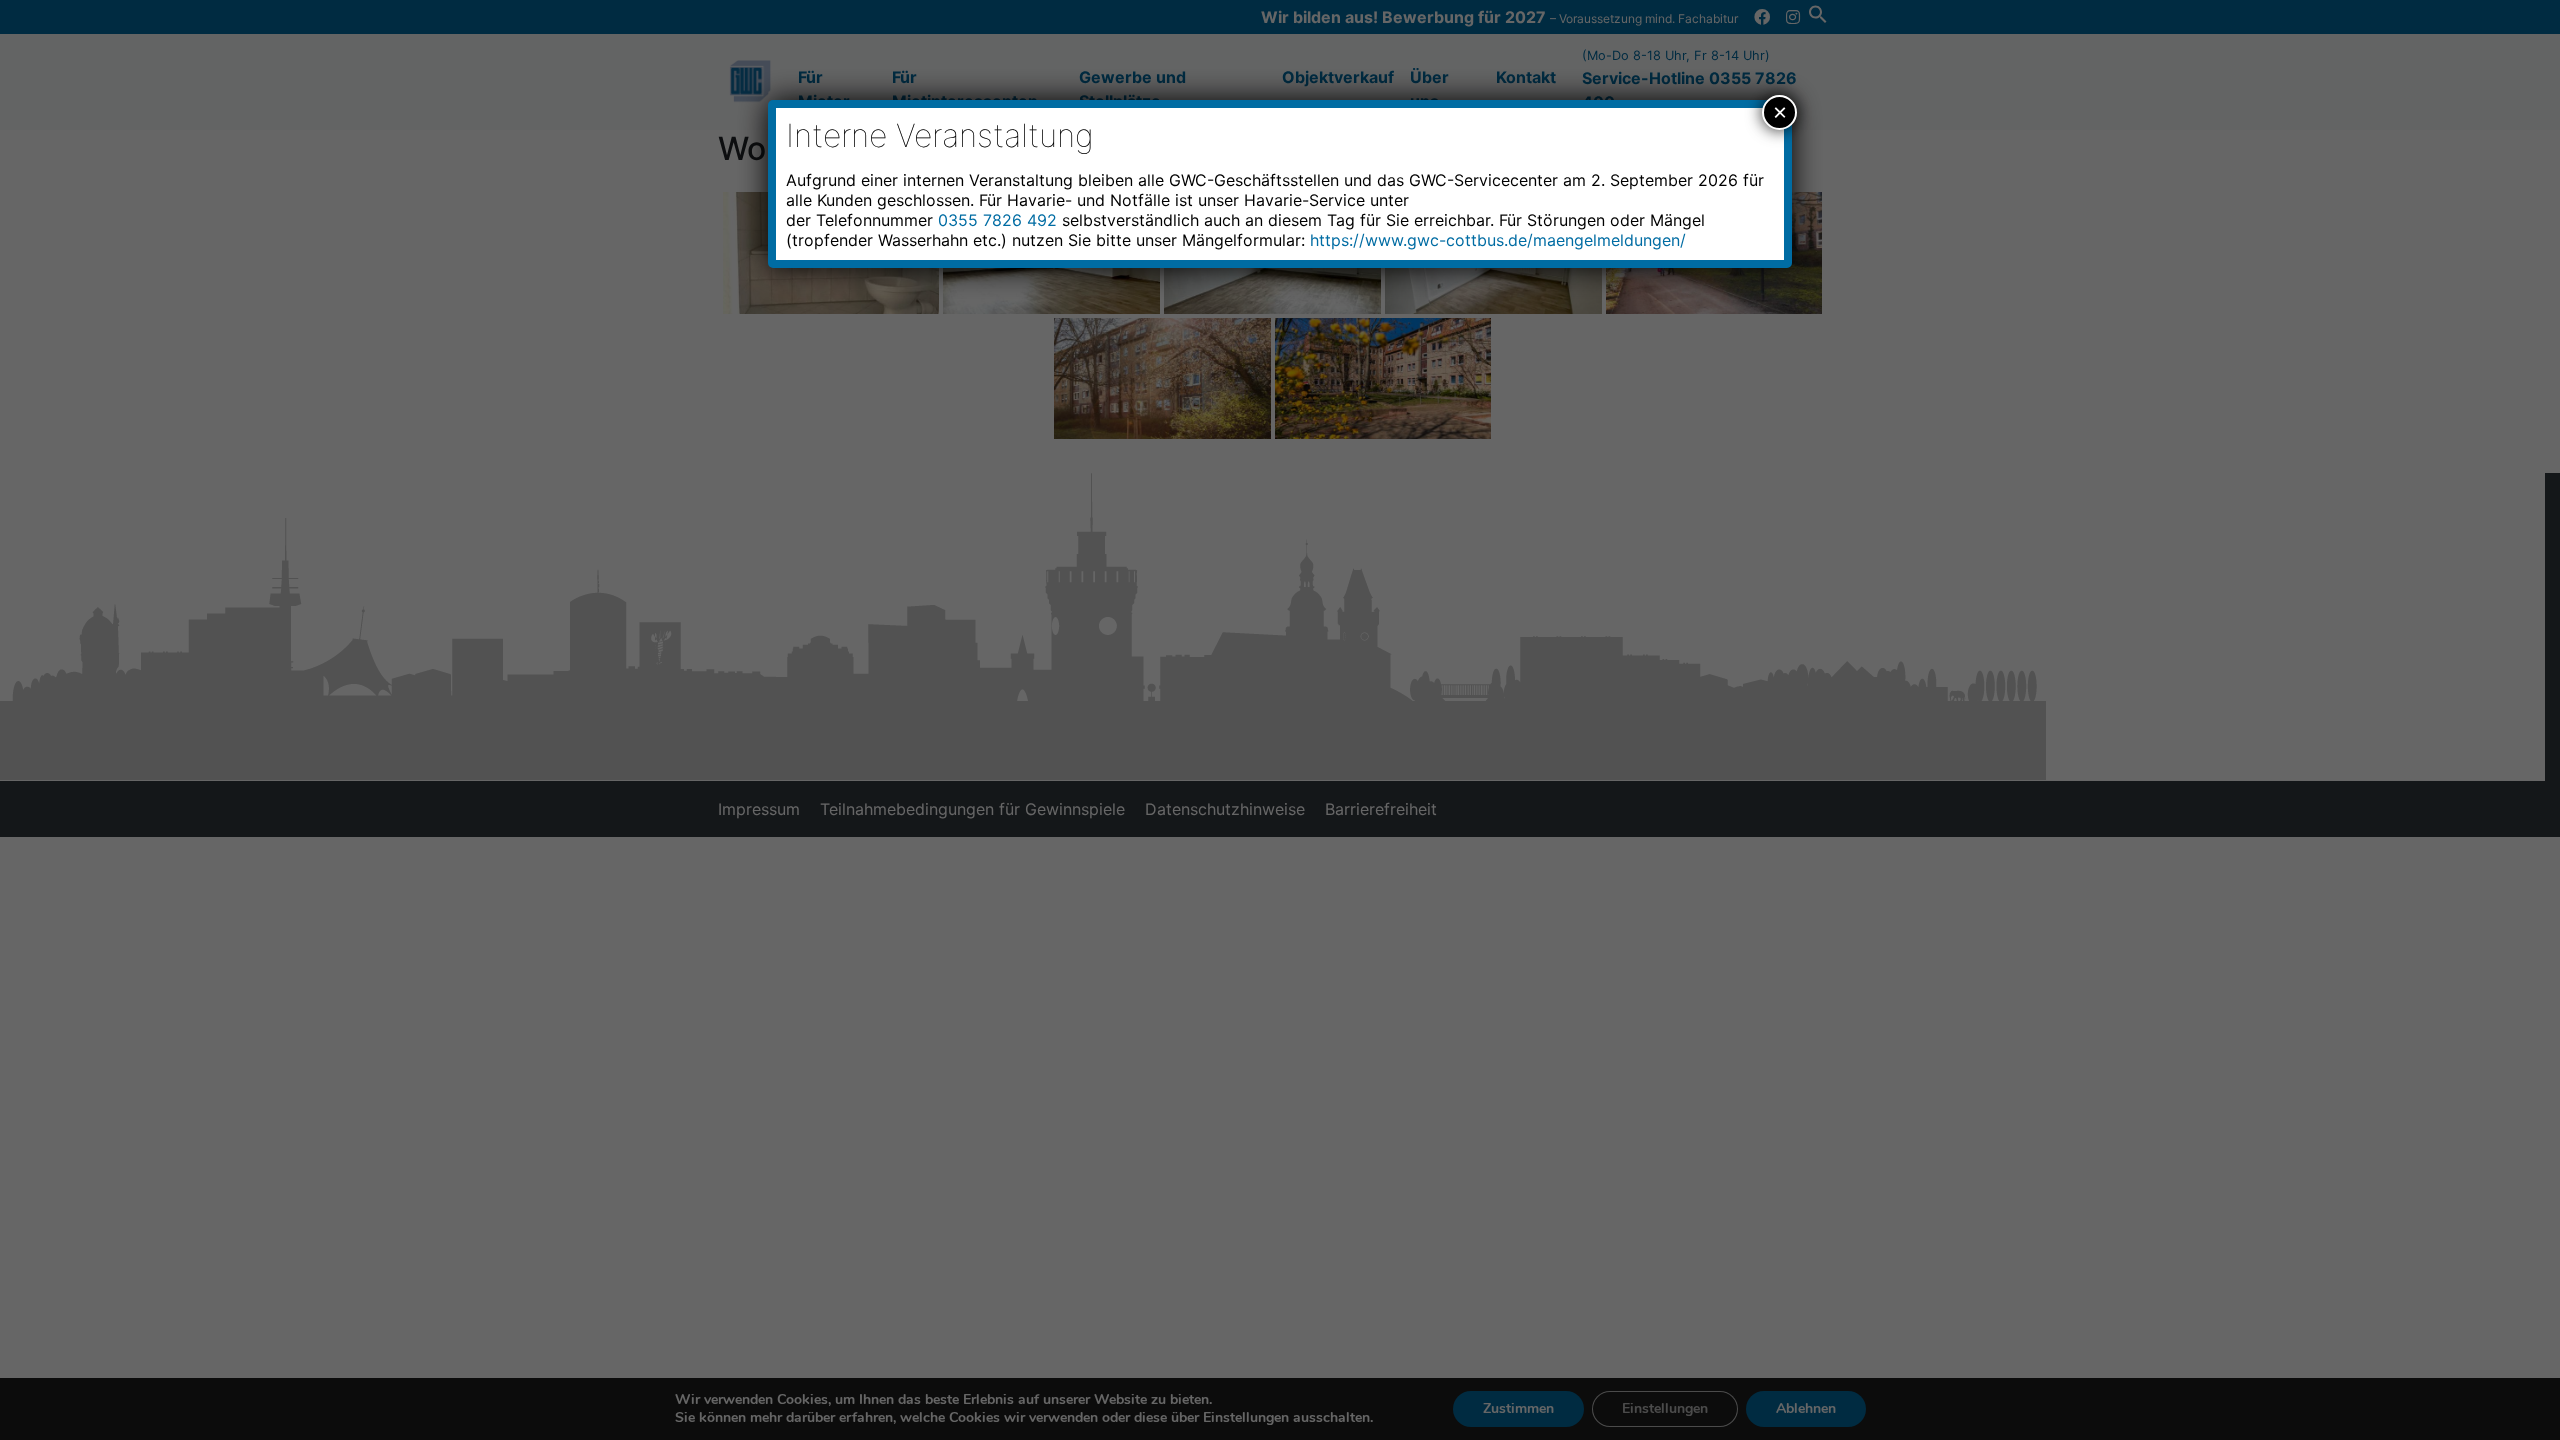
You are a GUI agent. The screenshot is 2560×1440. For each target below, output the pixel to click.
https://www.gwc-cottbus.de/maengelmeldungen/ (1498, 240)
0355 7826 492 (997, 220)
